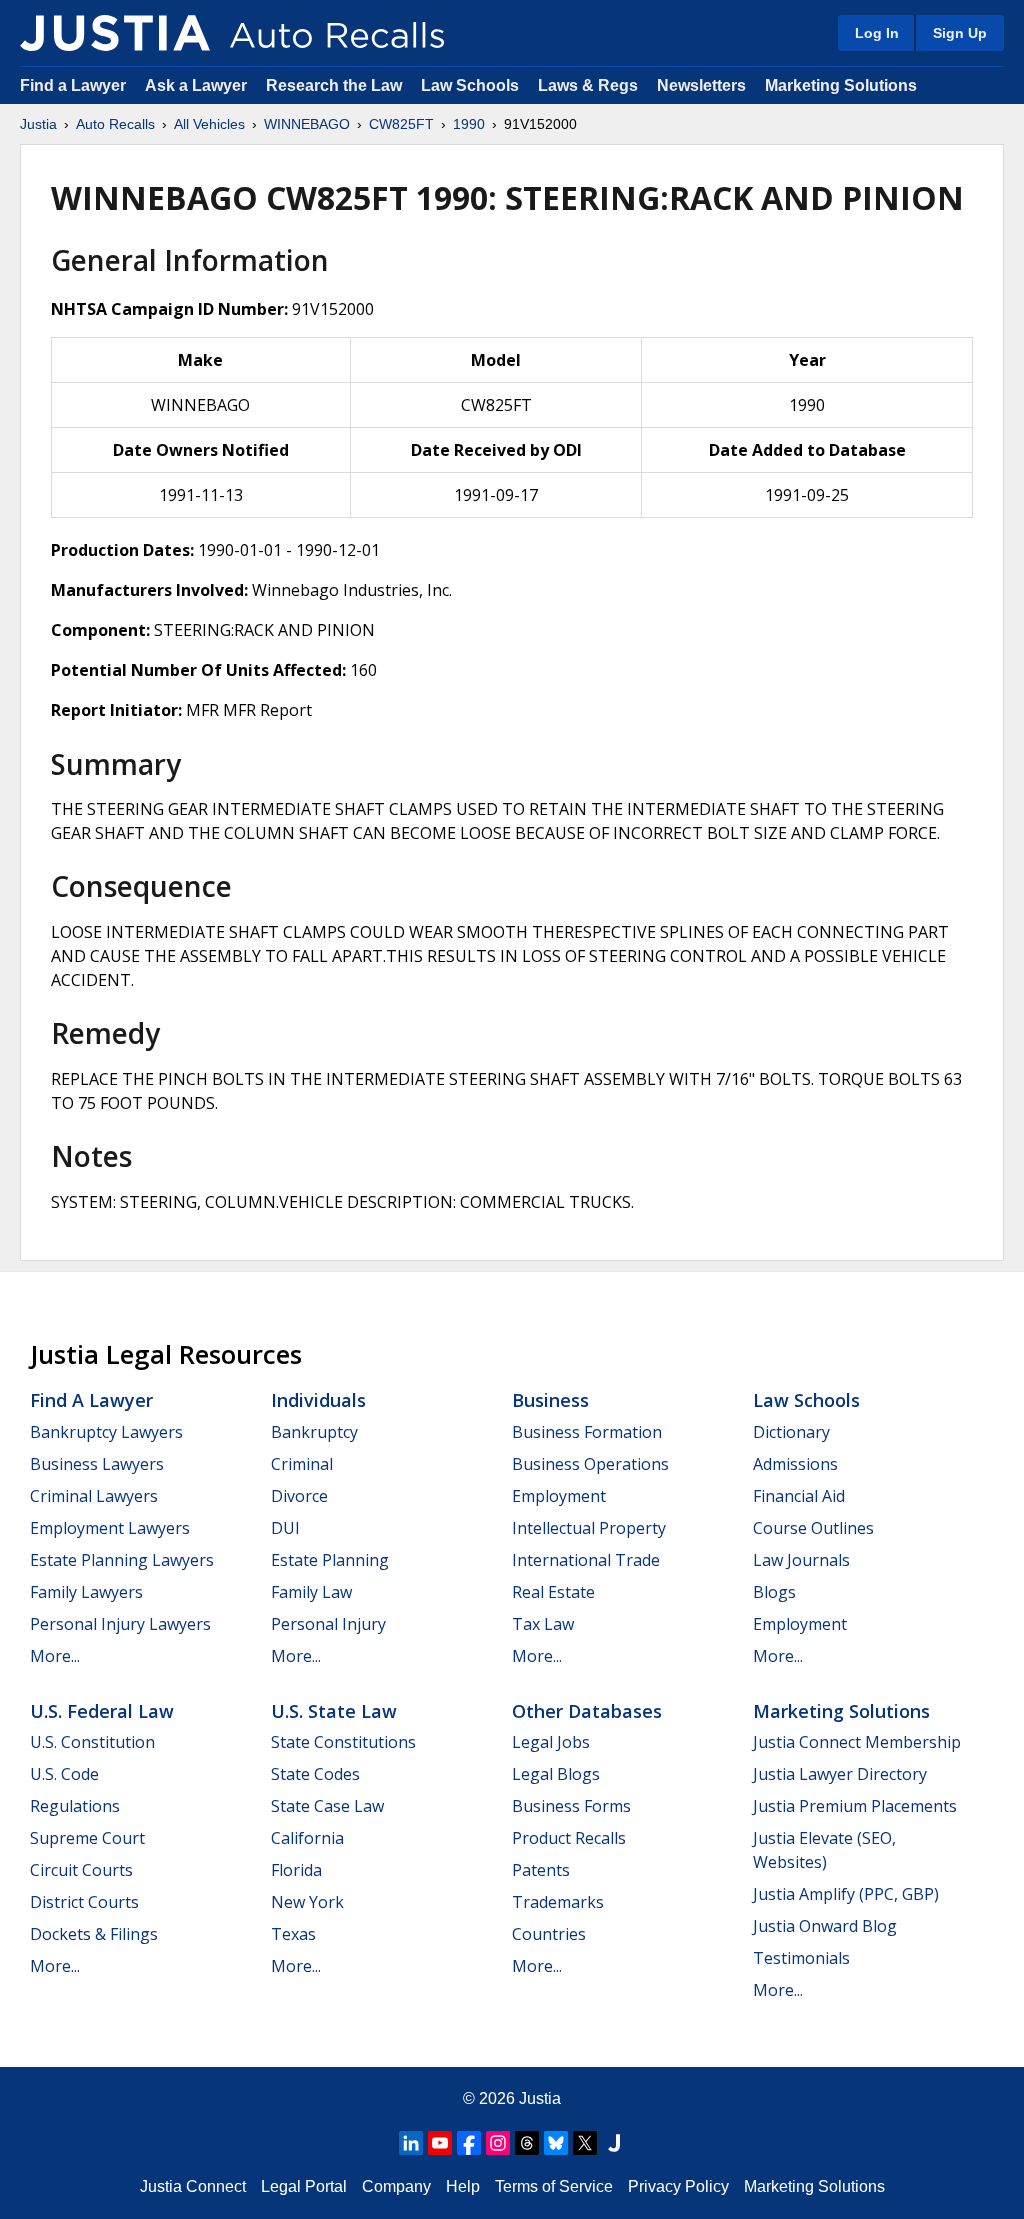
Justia (38, 124)
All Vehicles (209, 124)
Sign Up (960, 33)
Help (463, 2186)
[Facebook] (469, 2143)
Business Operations (590, 1464)
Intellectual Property (589, 1528)
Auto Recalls (115, 124)
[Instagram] (498, 2143)
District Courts (84, 1902)
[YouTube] (440, 2143)
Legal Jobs (551, 1742)
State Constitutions (343, 1742)
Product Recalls (569, 1838)
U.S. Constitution (92, 1742)
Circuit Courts (81, 1870)
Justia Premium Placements (855, 1806)
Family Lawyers (86, 1592)
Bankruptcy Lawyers (106, 1432)
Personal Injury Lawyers (120, 1624)
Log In (877, 33)
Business (550, 1400)
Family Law (311, 1592)
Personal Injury (328, 1624)
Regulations (75, 1806)
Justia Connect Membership (857, 1742)
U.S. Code (64, 1774)
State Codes (315, 1774)
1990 (469, 124)
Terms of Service (554, 2186)
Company (396, 2186)
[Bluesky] (556, 2143)
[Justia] (115, 33)
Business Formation (587, 1432)
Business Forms (571, 1806)
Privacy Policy (678, 2186)
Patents (541, 1870)
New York (307, 1902)
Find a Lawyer (73, 85)
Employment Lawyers (110, 1528)
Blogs (774, 1592)
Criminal (302, 1464)
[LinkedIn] (411, 2143)
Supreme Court (87, 1838)
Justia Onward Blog (825, 1926)
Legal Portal (304, 2186)
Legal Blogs (556, 1774)
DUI (285, 1528)
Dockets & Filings (94, 1934)
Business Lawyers (97, 1464)
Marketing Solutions (841, 85)
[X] (585, 2143)
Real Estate (553, 1592)
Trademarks (558, 1902)
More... (55, 1656)
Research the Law (334, 85)
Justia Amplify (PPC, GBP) (846, 1894)
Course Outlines (813, 1528)
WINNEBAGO (307, 124)
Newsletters (701, 85)
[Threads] (527, 2143)
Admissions (795, 1464)
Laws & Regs (588, 85)
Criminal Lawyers (94, 1496)
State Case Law (327, 1806)
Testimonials (801, 1958)
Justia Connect (193, 2186)
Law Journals (801, 1560)
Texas (293, 1934)
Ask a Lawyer (198, 85)
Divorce (299, 1496)
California (307, 1838)
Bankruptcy (314, 1432)
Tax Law (543, 1624)
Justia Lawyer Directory (840, 1774)
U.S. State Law (334, 1711)
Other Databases (587, 1711)
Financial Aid (799, 1496)
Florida (296, 1870)
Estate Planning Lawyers (122, 1560)
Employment (559, 1496)
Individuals (318, 1400)
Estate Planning (330, 1560)
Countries (549, 1934)
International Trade (586, 1560)
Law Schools (470, 85)
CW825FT (401, 124)
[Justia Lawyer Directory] (614, 2143)
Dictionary (791, 1432)
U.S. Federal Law (102, 1711)
